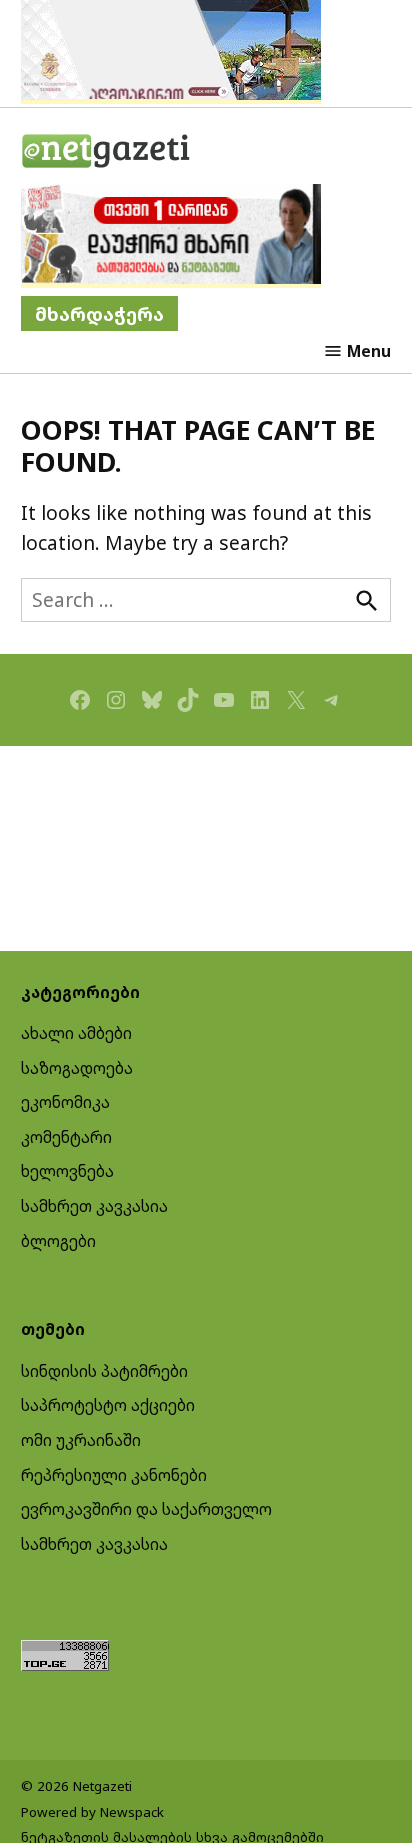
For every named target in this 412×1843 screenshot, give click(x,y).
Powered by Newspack (92, 1812)
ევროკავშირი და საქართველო (146, 1509)
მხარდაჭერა (99, 313)
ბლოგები (58, 1241)
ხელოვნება (67, 1171)
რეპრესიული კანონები (114, 1475)
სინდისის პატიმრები (104, 1371)
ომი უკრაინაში (81, 1440)
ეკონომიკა (65, 1102)
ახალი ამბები (76, 1033)
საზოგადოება (77, 1068)
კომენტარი (66, 1137)
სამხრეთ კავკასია (94, 1206)
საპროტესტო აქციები (108, 1405)
